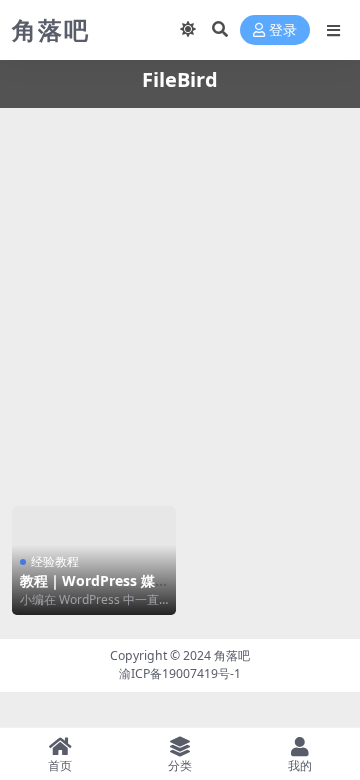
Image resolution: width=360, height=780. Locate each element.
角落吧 (232, 655)
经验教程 (55, 561)
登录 (283, 30)
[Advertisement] (180, 304)
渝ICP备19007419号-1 (180, 673)
